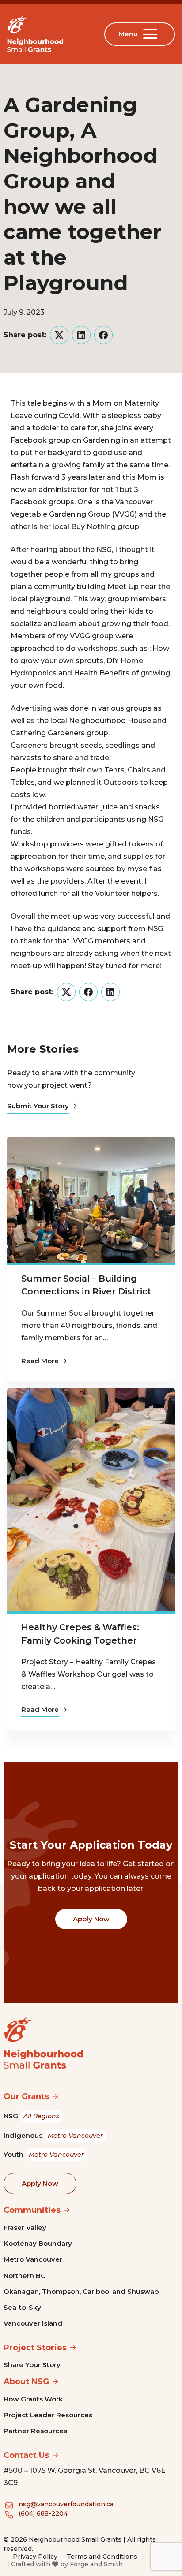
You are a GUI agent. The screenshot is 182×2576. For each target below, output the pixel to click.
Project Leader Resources (48, 2415)
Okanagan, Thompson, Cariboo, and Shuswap (81, 2291)
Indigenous (53, 2135)
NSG (31, 2116)
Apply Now (91, 1919)
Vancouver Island (33, 2323)
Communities (32, 2210)
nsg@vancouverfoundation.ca (66, 2504)
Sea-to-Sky (22, 2307)
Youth (44, 2154)
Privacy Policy (35, 2557)
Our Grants (26, 2096)
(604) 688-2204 (43, 2513)
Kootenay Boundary (38, 2243)
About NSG (26, 2382)
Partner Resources (35, 2431)
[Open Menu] (152, 34)
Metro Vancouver (33, 2259)
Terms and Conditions (102, 2557)
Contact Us (26, 2455)
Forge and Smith (96, 2564)
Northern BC (25, 2276)
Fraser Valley (25, 2227)
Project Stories (35, 2348)
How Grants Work (33, 2399)
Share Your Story (32, 2365)
